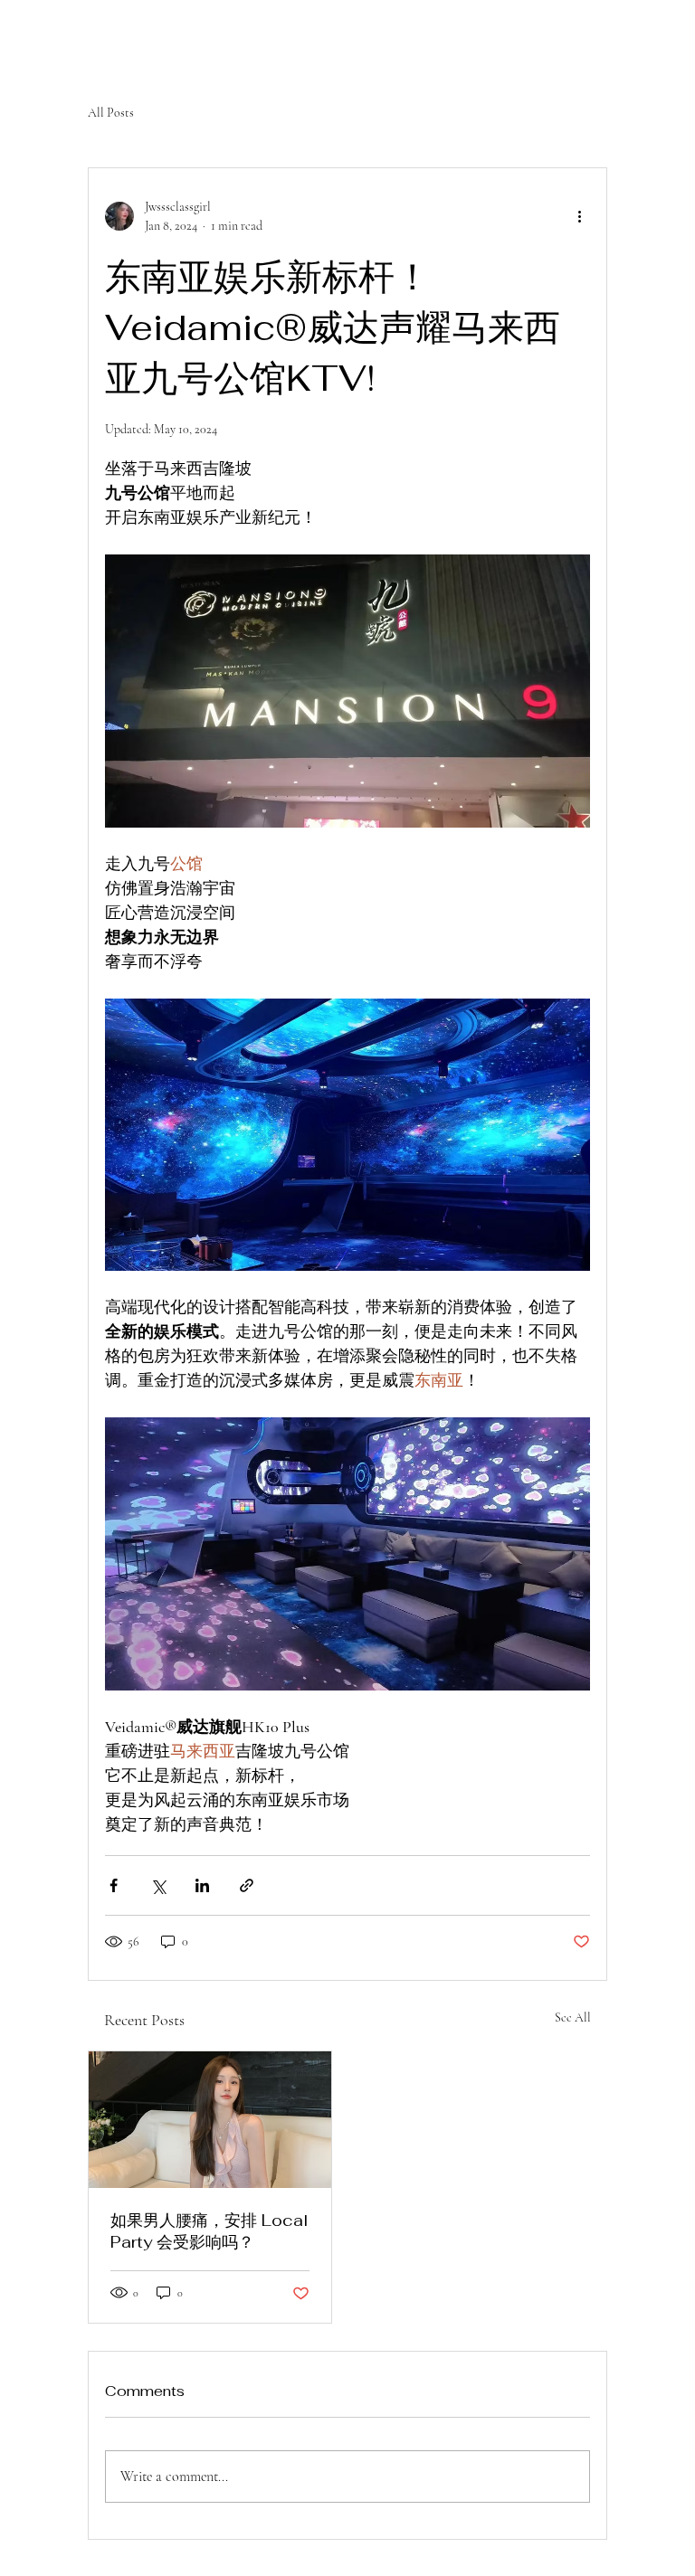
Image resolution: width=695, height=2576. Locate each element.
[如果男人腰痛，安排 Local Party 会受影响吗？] (210, 2120)
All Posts (111, 113)
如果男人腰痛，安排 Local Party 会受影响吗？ (209, 2231)
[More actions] (579, 216)
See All (573, 2017)
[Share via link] (247, 1885)
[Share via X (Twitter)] (158, 1885)
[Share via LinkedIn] (202, 1885)
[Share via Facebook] (114, 1885)
